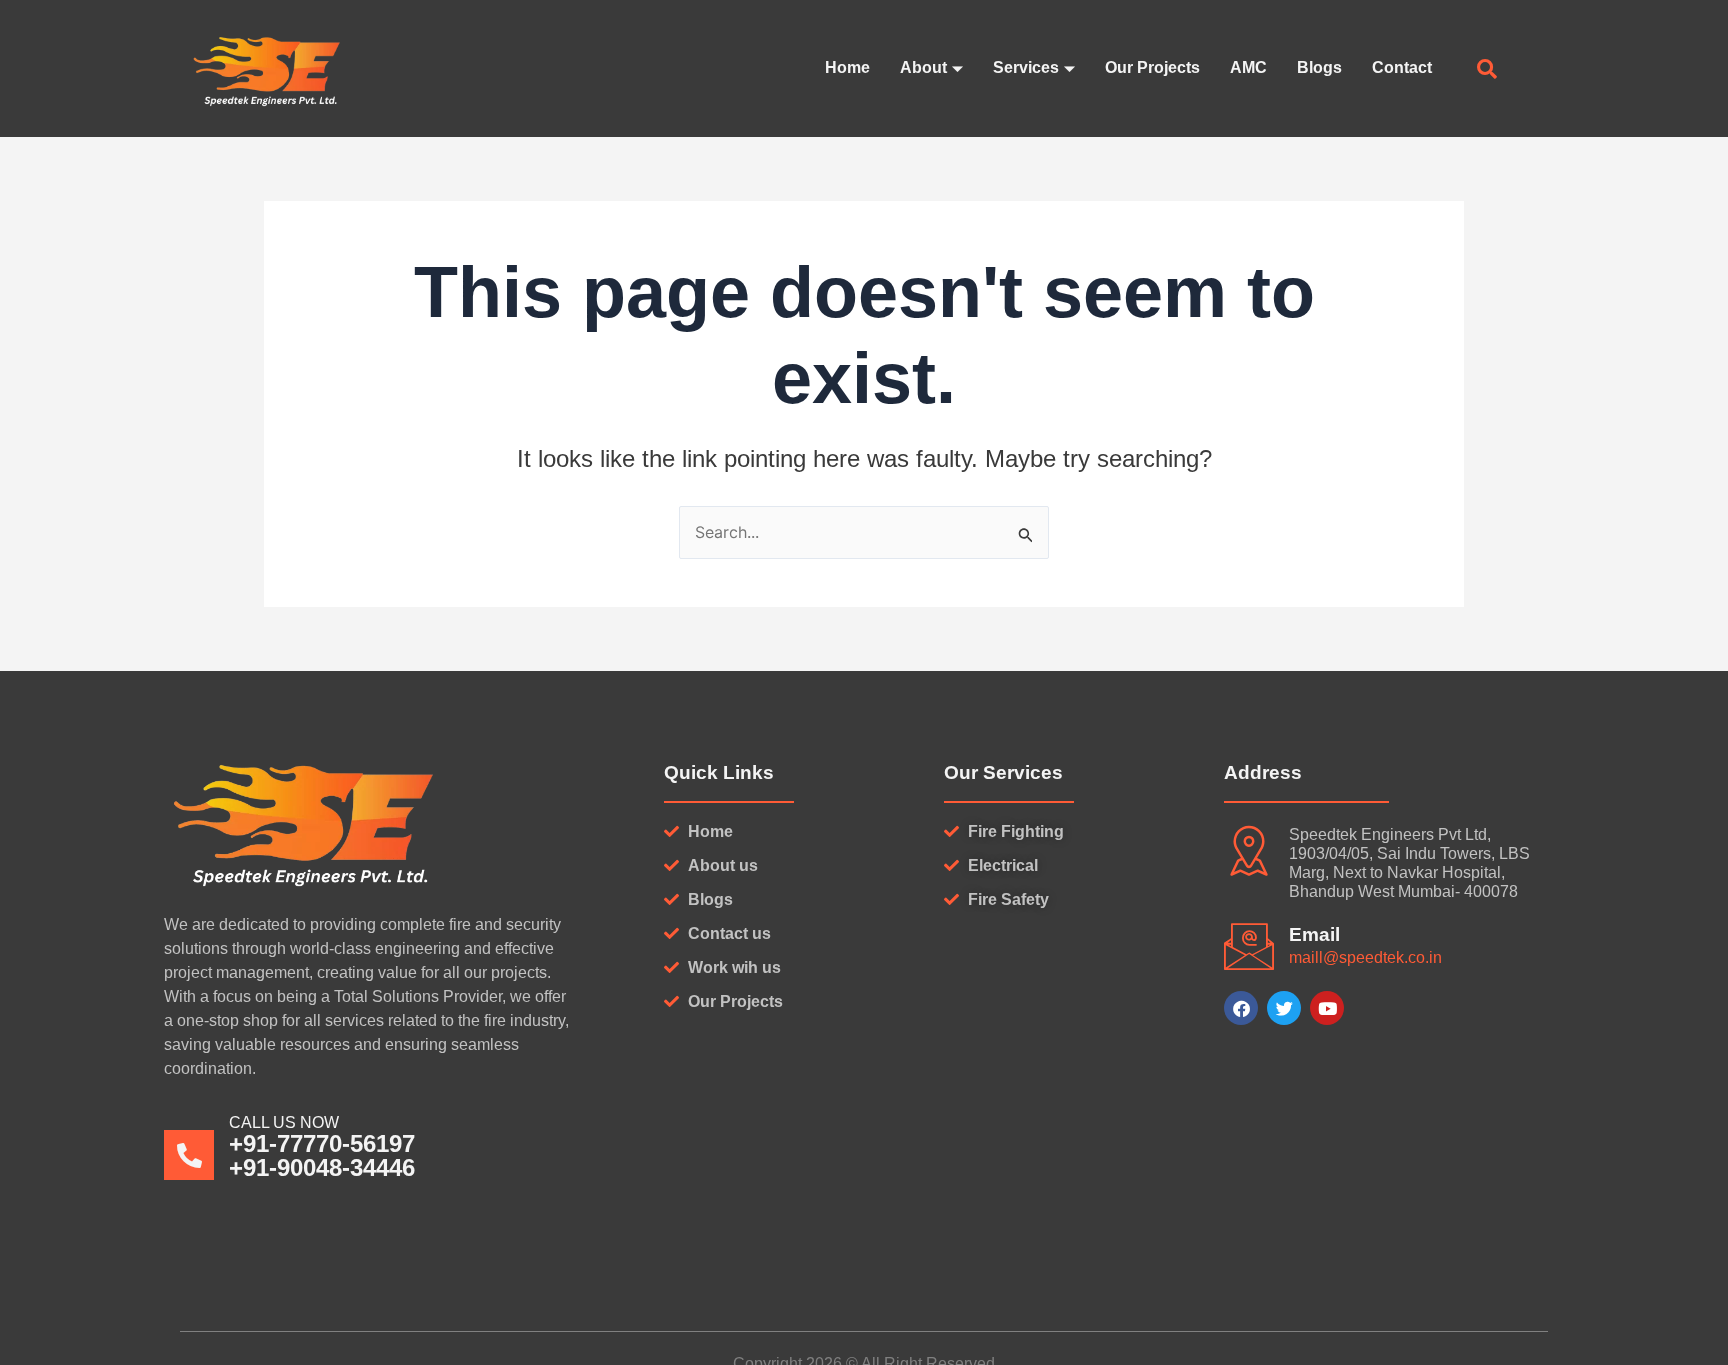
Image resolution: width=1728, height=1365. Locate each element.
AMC (1248, 67)
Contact (1402, 67)
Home (847, 67)
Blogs (1319, 67)
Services (1026, 67)
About (923, 67)
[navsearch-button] (1487, 71)
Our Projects (1152, 67)
